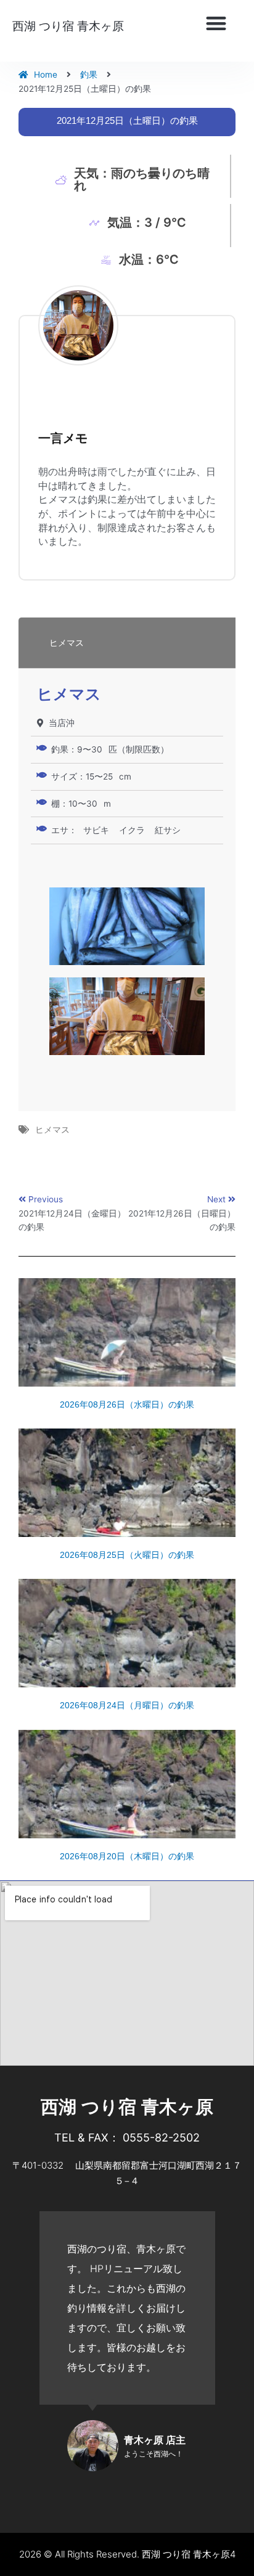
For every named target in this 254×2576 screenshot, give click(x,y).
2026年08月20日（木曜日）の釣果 (127, 1856)
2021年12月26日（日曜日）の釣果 (182, 1221)
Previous (46, 1199)
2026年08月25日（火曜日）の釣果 (127, 1555)
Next (218, 1199)
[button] (216, 24)
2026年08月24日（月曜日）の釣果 (127, 1705)
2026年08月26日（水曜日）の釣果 (127, 1404)
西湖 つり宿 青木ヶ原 (68, 26)
